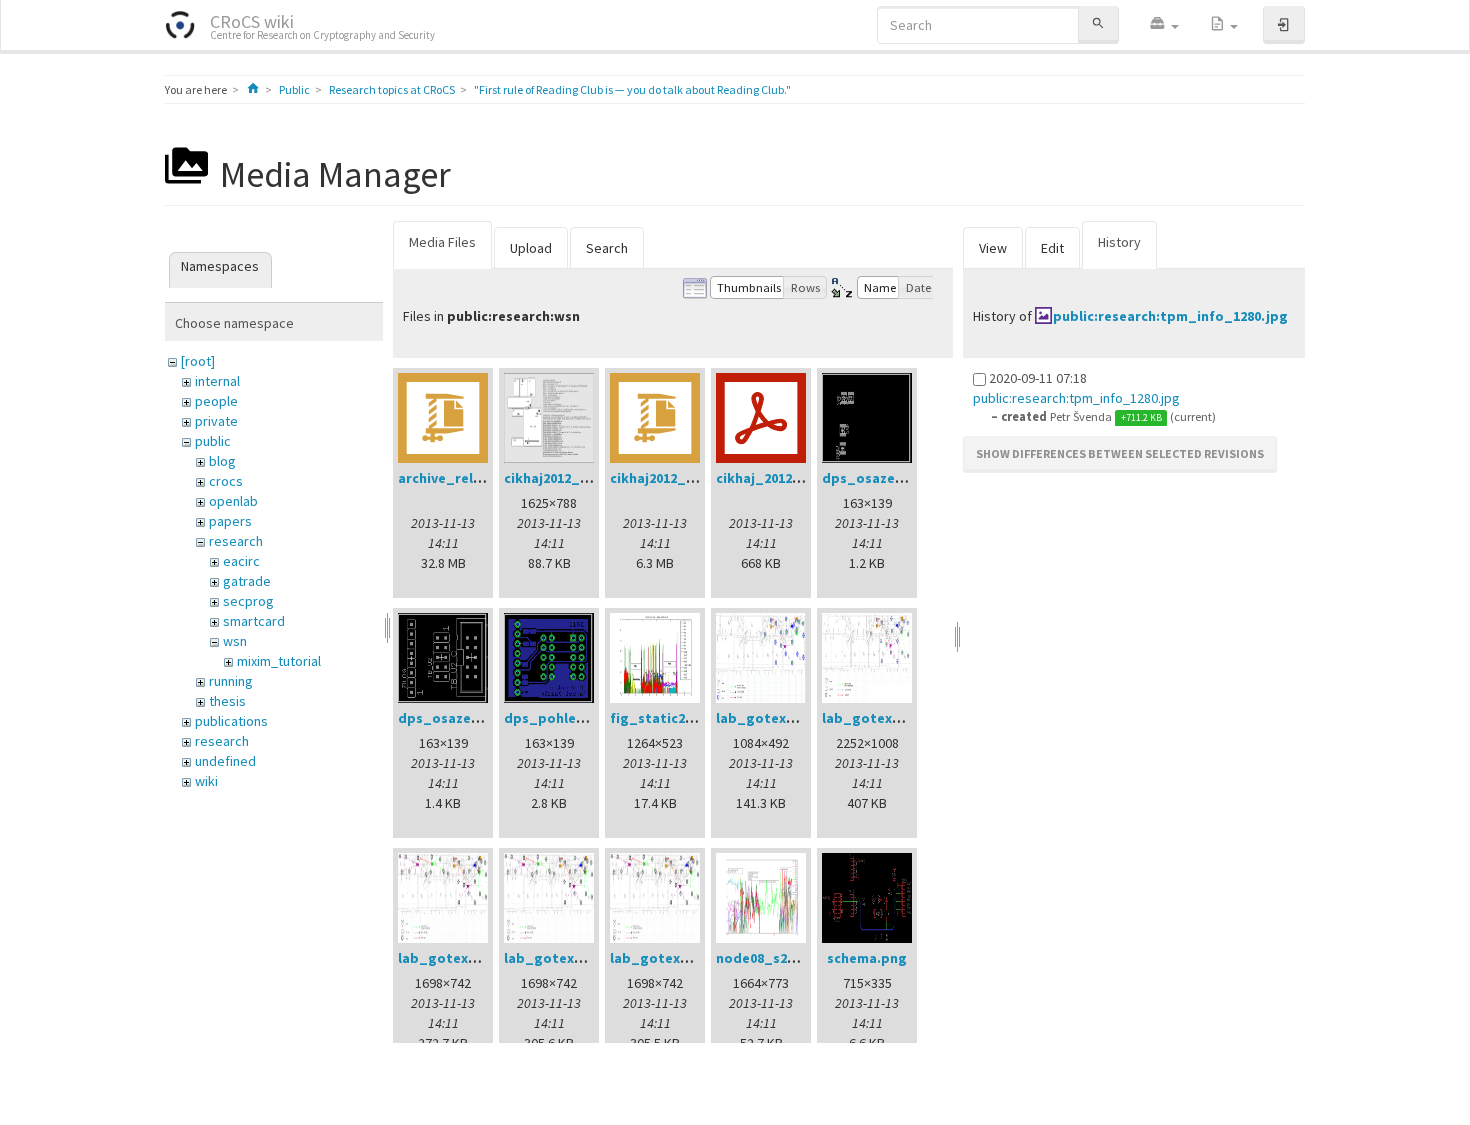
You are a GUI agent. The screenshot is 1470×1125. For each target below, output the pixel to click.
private (216, 421)
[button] (1164, 25)
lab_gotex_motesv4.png (481, 958)
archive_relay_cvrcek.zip (481, 478)
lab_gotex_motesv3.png (905, 718)
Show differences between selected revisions (1120, 453)
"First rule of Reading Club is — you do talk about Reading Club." (632, 89)
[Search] (1098, 24)
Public (294, 89)
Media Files (442, 242)
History (1119, 242)
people (216, 401)
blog (222, 461)
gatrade (247, 581)
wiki (206, 781)
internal (217, 381)
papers (230, 521)
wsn (235, 641)
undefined (225, 761)
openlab (233, 501)
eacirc (241, 561)
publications (231, 721)
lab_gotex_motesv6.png (693, 958)
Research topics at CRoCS (392, 89)
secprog (248, 601)
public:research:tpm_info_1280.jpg (1170, 316)
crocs (226, 481)
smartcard (254, 621)
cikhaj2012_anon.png (573, 478)
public (213, 441)
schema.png (867, 958)
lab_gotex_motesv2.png (799, 718)
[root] (198, 361)
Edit (1052, 248)
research (236, 541)
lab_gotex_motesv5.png (587, 958)
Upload (531, 248)
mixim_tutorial (279, 661)
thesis (227, 701)
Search (607, 248)
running (231, 681)
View (993, 248)
